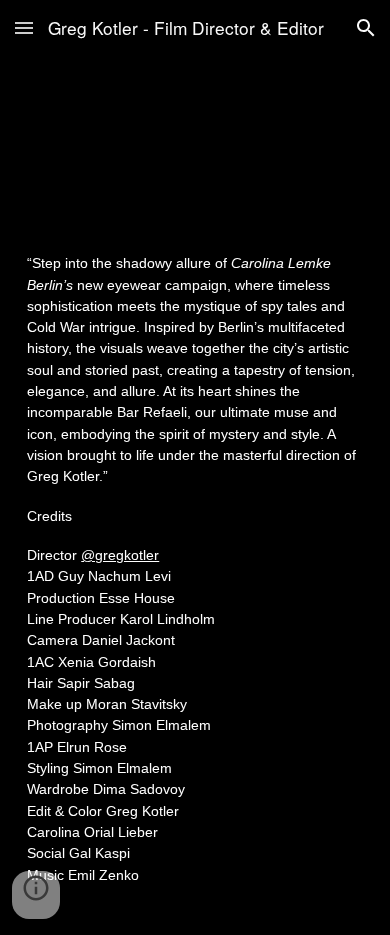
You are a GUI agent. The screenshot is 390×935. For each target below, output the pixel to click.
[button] (24, 27)
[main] (195, 577)
